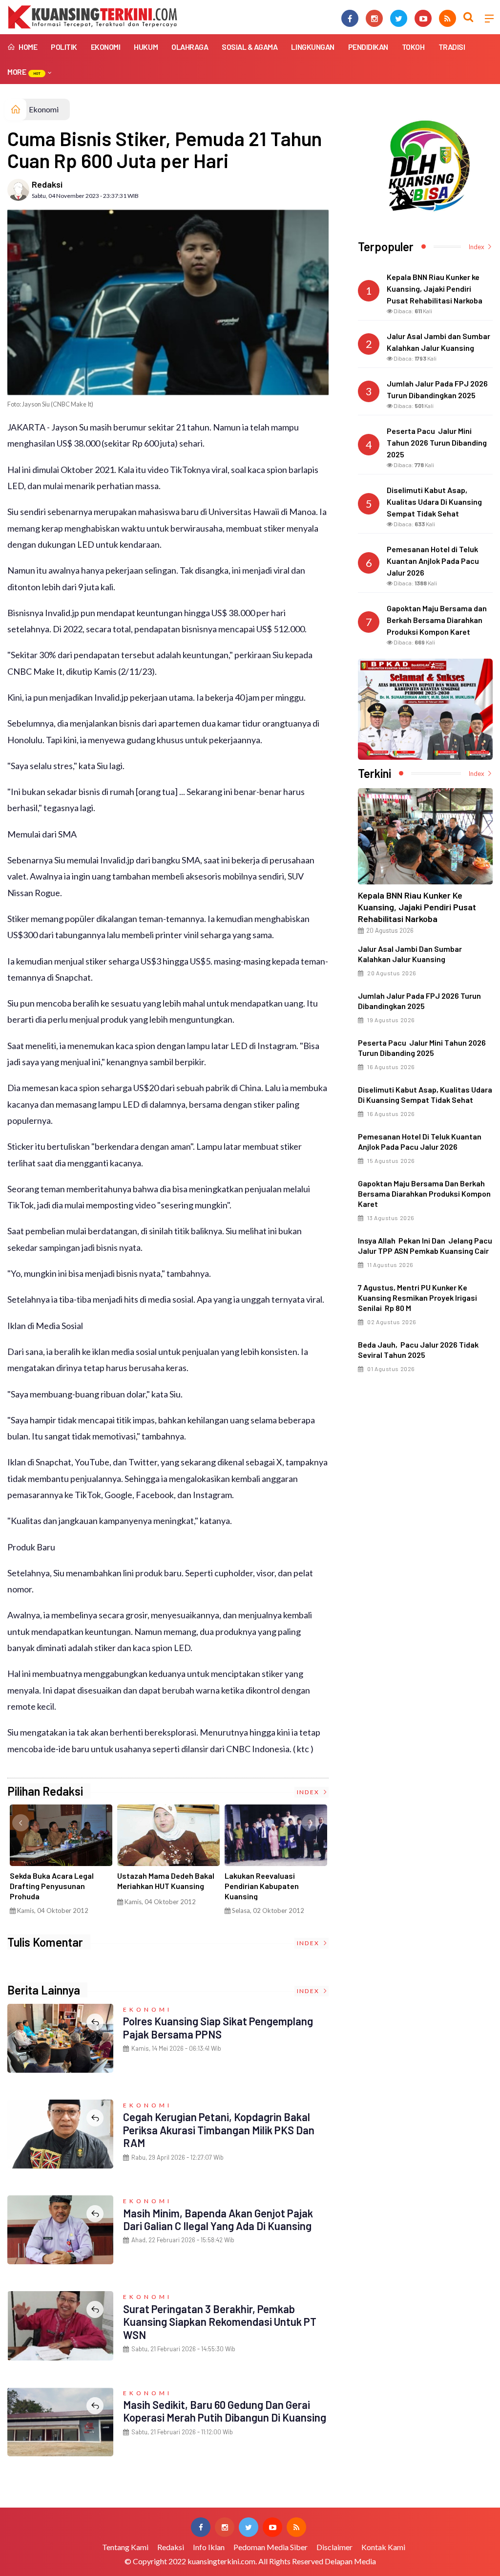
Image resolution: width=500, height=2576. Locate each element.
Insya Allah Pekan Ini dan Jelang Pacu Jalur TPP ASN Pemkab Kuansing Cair (425, 1245)
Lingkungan (312, 47)
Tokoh (413, 47)
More (24, 72)
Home (27, 47)
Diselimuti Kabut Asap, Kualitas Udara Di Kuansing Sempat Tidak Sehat (425, 1095)
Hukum (146, 47)
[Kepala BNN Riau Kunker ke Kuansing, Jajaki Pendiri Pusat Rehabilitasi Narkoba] (425, 836)
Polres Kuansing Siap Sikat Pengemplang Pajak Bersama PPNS (218, 2027)
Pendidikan (368, 47)
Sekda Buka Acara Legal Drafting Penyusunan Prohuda (52, 1886)
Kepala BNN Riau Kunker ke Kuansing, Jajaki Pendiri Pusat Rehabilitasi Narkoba (417, 907)
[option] (61, 1863)
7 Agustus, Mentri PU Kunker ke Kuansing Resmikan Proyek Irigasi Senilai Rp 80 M (417, 1298)
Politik (64, 47)
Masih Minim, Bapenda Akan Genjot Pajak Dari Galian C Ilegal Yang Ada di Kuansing (218, 2219)
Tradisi (452, 47)
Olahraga (190, 47)
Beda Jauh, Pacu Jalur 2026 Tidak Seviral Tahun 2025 (418, 1350)
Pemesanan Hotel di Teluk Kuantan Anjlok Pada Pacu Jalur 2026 (420, 1141)
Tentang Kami (125, 2547)
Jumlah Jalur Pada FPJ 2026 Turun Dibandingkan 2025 (419, 1001)
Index (309, 1792)
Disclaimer (334, 2547)
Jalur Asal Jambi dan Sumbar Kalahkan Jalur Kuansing (410, 954)
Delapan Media (350, 2561)
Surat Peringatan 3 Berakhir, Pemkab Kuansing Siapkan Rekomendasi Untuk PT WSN (220, 2322)
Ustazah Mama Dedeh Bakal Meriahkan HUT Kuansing (166, 1881)
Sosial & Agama (250, 47)
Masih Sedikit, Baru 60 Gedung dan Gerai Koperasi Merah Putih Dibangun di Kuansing (225, 2411)
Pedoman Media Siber (271, 2547)
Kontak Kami (383, 2547)
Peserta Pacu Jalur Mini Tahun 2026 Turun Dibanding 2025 (422, 1048)
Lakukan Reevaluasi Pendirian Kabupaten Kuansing (262, 1886)
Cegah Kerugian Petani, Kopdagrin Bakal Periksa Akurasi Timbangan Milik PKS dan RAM (219, 2130)
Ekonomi (106, 47)
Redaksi (47, 184)
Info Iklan (209, 2547)
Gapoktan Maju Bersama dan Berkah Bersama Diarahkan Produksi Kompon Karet (424, 1193)
